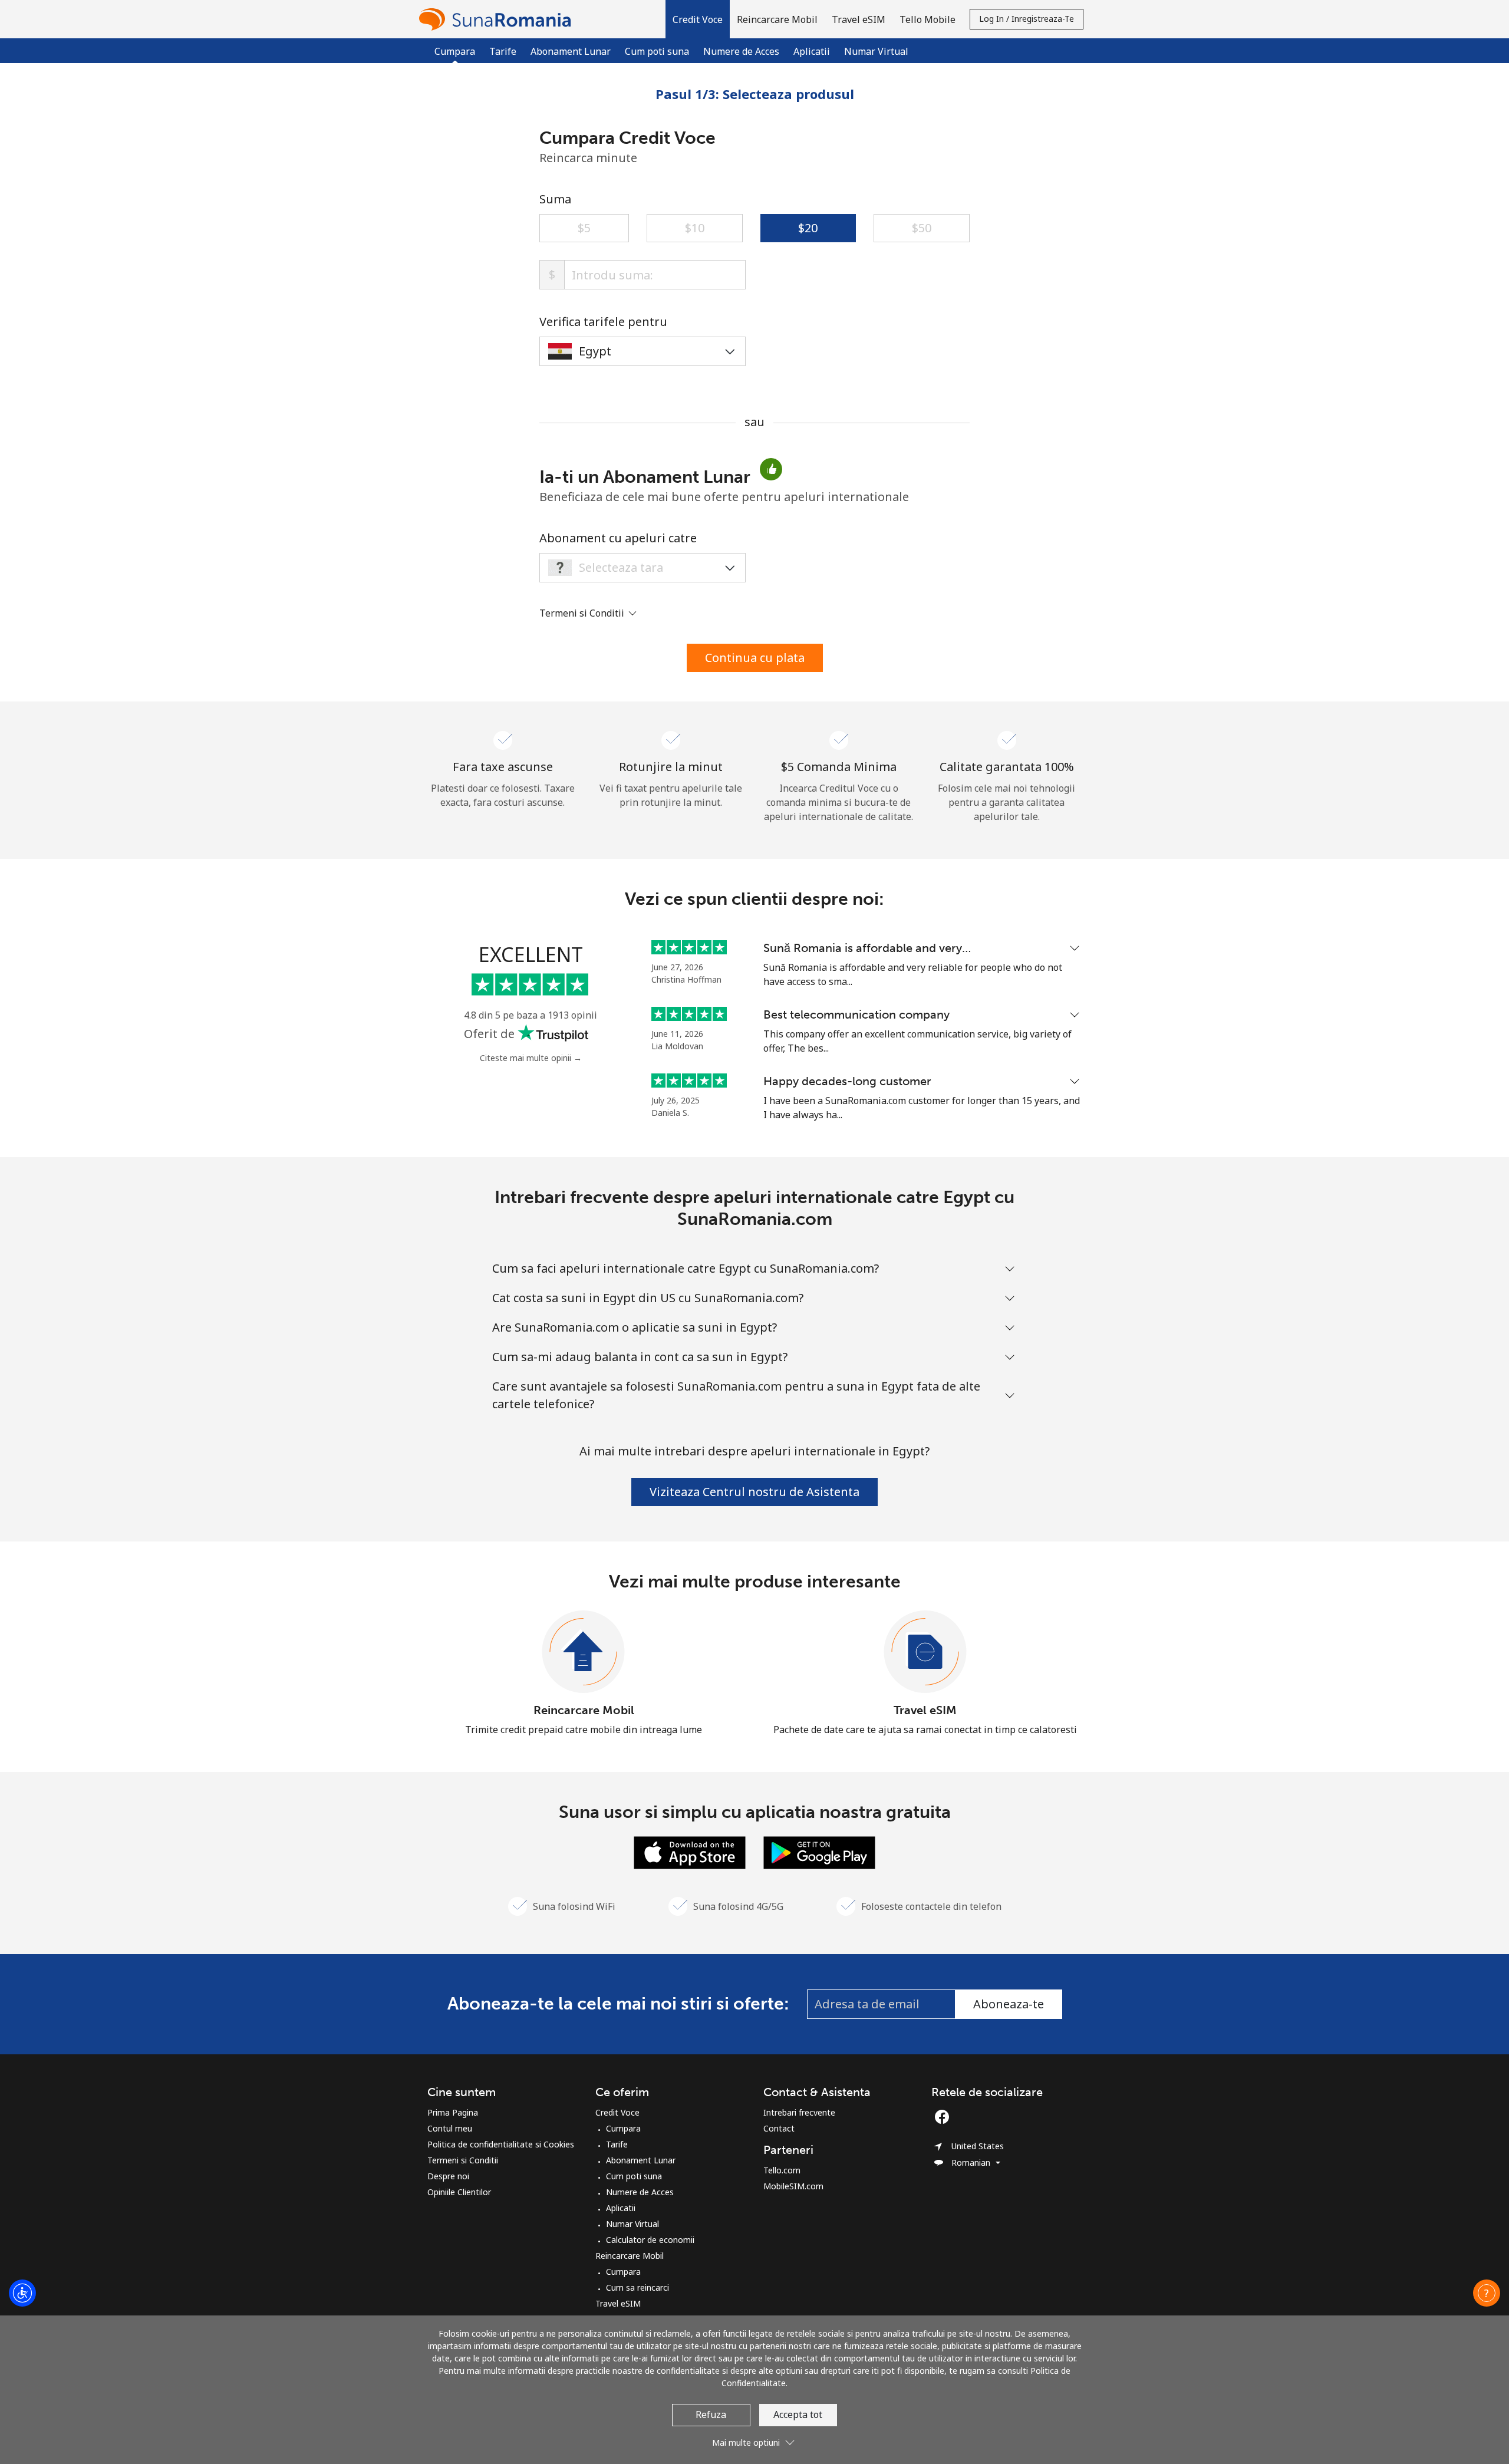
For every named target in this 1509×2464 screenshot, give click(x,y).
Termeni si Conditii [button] (583, 613)
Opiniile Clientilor (459, 2192)
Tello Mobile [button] (928, 19)
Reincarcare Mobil (584, 1710)
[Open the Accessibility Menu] (22, 2293)
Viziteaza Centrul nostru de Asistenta (754, 1492)
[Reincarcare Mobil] (584, 1652)
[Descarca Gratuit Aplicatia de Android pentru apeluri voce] (819, 1852)
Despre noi (448, 2176)
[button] (698, 19)
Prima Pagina (453, 2112)
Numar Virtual (876, 51)
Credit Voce (617, 2112)
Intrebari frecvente (799, 2112)
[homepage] (498, 19)
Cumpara (623, 2128)
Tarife (503, 51)
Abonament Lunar (571, 51)
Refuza (711, 2414)
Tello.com (782, 2170)
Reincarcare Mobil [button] (777, 19)
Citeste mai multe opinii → (531, 1058)
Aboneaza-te (1009, 2004)
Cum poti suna (657, 51)
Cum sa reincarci (637, 2287)
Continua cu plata (755, 658)
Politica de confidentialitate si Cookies (501, 2144)
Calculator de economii (650, 2240)
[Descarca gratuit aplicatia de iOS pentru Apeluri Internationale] (690, 1852)
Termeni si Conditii (463, 2160)
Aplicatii (812, 51)
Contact (779, 2128)
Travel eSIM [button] (859, 19)
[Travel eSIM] (925, 1652)
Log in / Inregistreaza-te (1027, 19)
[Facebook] (945, 2117)
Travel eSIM (925, 1710)
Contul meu (450, 2128)
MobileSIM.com (793, 2186)
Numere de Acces (741, 51)
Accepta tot (798, 2414)
